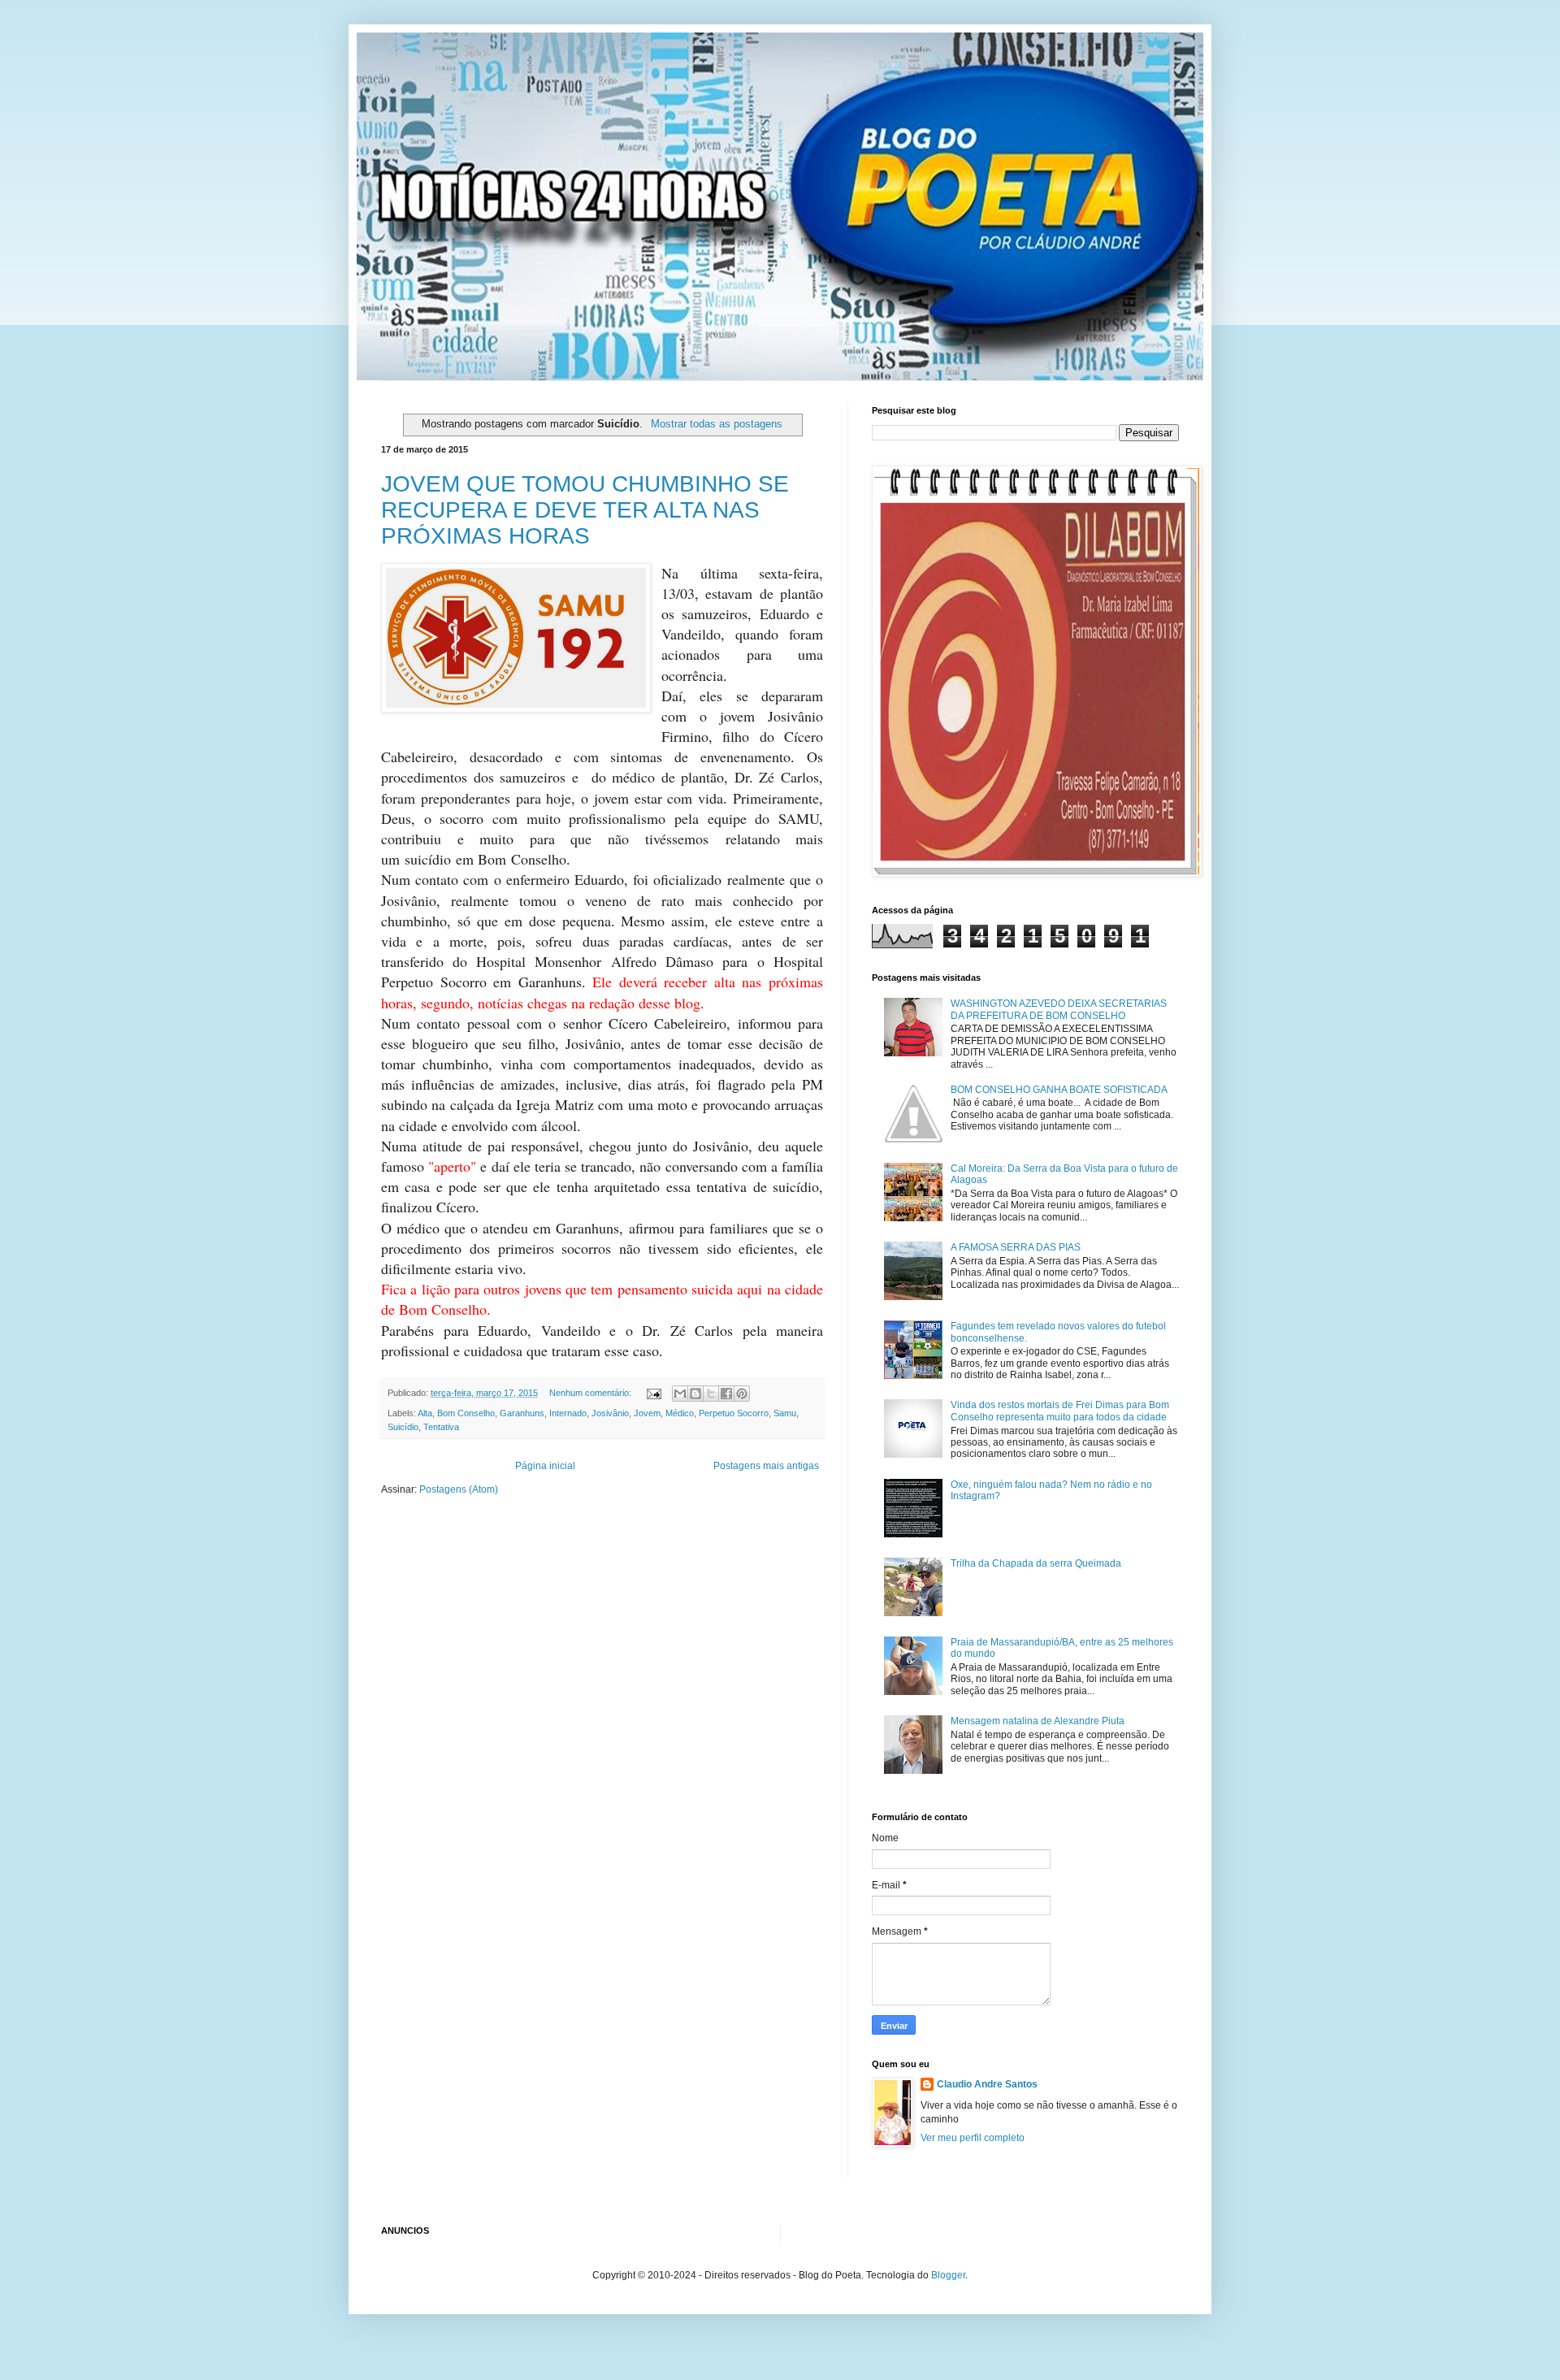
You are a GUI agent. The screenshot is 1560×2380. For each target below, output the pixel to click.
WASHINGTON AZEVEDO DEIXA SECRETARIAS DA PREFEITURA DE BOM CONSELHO (1059, 1009)
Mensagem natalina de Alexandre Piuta (1038, 1721)
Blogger (948, 2275)
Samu (785, 1413)
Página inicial (545, 1466)
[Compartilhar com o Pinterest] (742, 1394)
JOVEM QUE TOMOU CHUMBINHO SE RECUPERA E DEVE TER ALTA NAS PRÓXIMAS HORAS (585, 510)
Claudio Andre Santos (987, 2084)
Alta (425, 1413)
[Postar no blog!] (695, 1394)
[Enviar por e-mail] (680, 1394)
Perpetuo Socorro (734, 1413)
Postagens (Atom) (459, 1489)
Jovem (647, 1413)
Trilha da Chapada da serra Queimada (1036, 1563)
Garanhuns (522, 1413)
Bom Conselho (466, 1413)
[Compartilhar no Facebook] (726, 1394)
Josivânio (610, 1413)
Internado (568, 1413)
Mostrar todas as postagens (716, 424)
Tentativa (441, 1427)
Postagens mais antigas (766, 1466)
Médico (680, 1413)
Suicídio (403, 1427)
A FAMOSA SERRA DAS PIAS (1016, 1247)
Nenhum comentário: (591, 1393)
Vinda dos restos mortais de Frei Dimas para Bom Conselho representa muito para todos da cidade (1060, 1411)
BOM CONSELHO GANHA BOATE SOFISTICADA (1059, 1090)
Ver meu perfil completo (973, 2138)
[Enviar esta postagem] (653, 1393)
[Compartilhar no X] (711, 1394)
